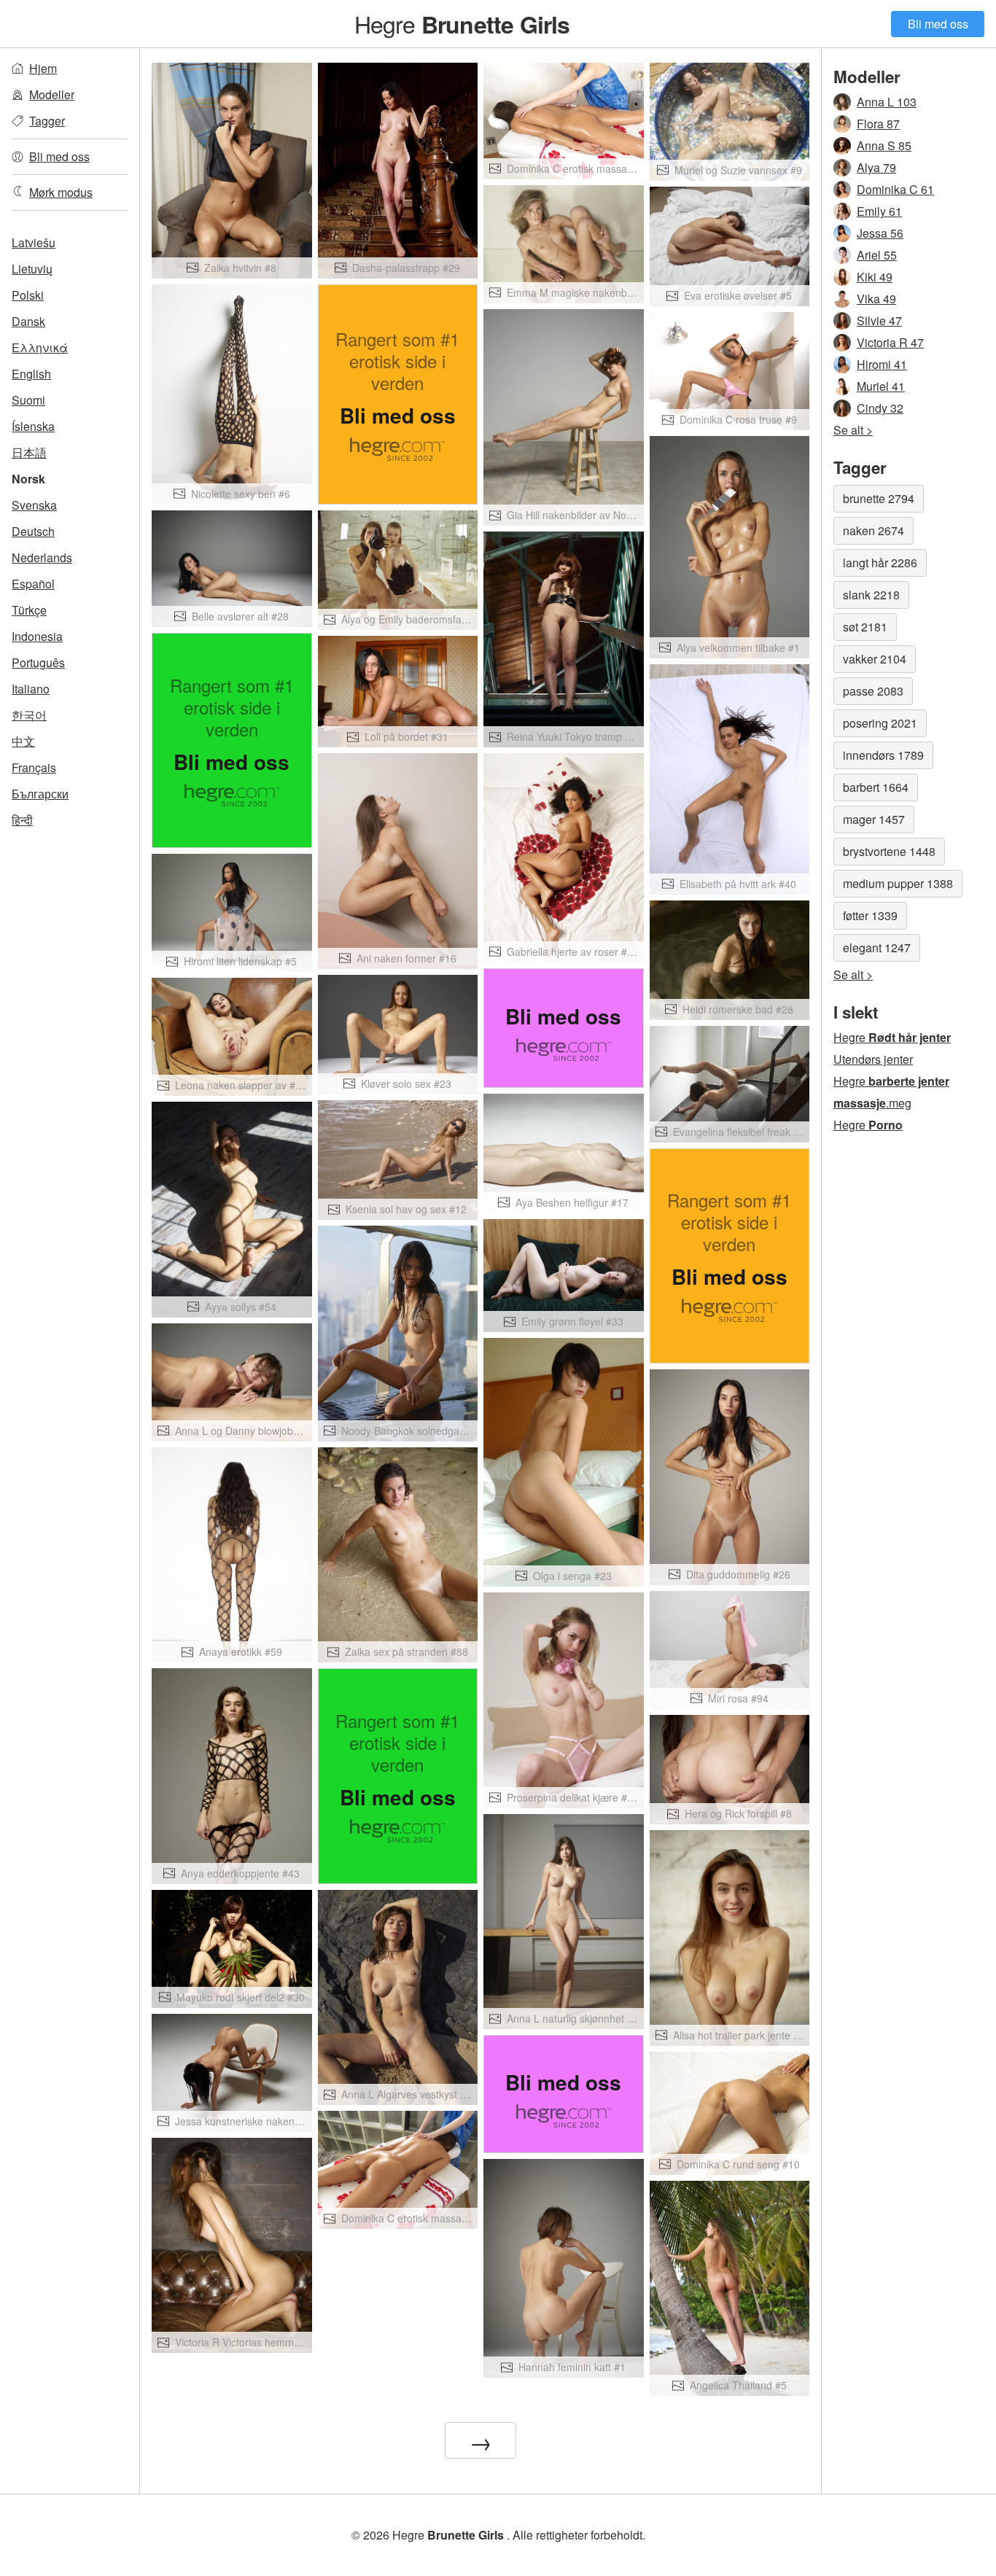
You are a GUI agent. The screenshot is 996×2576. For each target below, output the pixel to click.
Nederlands (42, 557)
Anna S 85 (884, 145)
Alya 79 (876, 167)
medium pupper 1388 (898, 883)
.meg (872, 1103)
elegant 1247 (877, 947)
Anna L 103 (887, 102)
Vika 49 (876, 299)
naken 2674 (874, 530)
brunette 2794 (879, 498)
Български (40, 794)
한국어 (29, 715)
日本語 (29, 452)
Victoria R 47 (890, 342)
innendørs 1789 (883, 755)
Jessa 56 (880, 233)
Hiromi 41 (882, 364)
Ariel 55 (877, 255)
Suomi (28, 400)
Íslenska (33, 426)
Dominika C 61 (895, 189)
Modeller (52, 94)
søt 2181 (865, 627)
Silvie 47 (879, 320)
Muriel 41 (881, 386)
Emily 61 (879, 211)
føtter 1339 (870, 915)
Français (34, 767)
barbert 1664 (876, 787)
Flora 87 (878, 124)
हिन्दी (22, 820)
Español (33, 584)
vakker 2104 (875, 659)
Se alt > (853, 430)
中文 (23, 741)
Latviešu (34, 242)
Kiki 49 (875, 277)
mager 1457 (874, 819)
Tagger (47, 121)
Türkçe (29, 610)
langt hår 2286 (880, 563)
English (31, 374)
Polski (28, 295)
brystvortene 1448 (889, 851)
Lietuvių (32, 269)
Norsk (28, 479)
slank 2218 (871, 595)
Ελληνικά (40, 347)
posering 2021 (880, 723)
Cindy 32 (880, 408)
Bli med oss (938, 24)
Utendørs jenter (873, 1059)
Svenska (34, 505)
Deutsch (33, 531)
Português (38, 662)
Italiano (31, 689)
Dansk (28, 321)
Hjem (43, 68)
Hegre (462, 23)
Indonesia (37, 636)
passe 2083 (873, 691)
